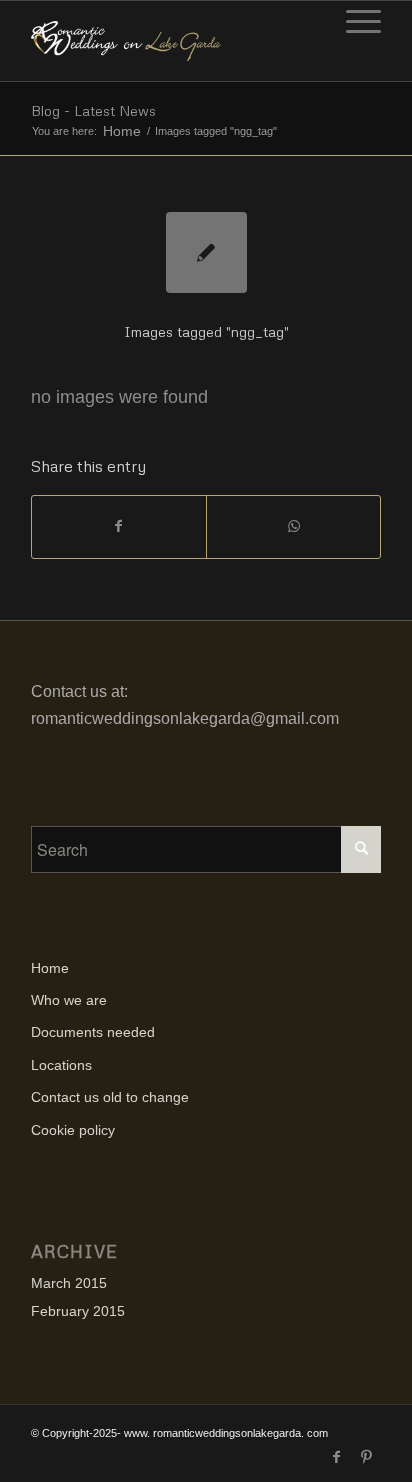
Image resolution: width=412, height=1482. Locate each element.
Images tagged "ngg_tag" (206, 331)
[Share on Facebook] (119, 526)
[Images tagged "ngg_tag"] (206, 252)
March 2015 (69, 1283)
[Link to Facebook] (336, 1457)
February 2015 (78, 1311)
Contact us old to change (110, 1097)
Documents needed (93, 1032)
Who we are (69, 1000)
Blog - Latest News (93, 110)
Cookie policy (73, 1130)
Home (122, 131)
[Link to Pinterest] (366, 1457)
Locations (61, 1065)
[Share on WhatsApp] (293, 526)
